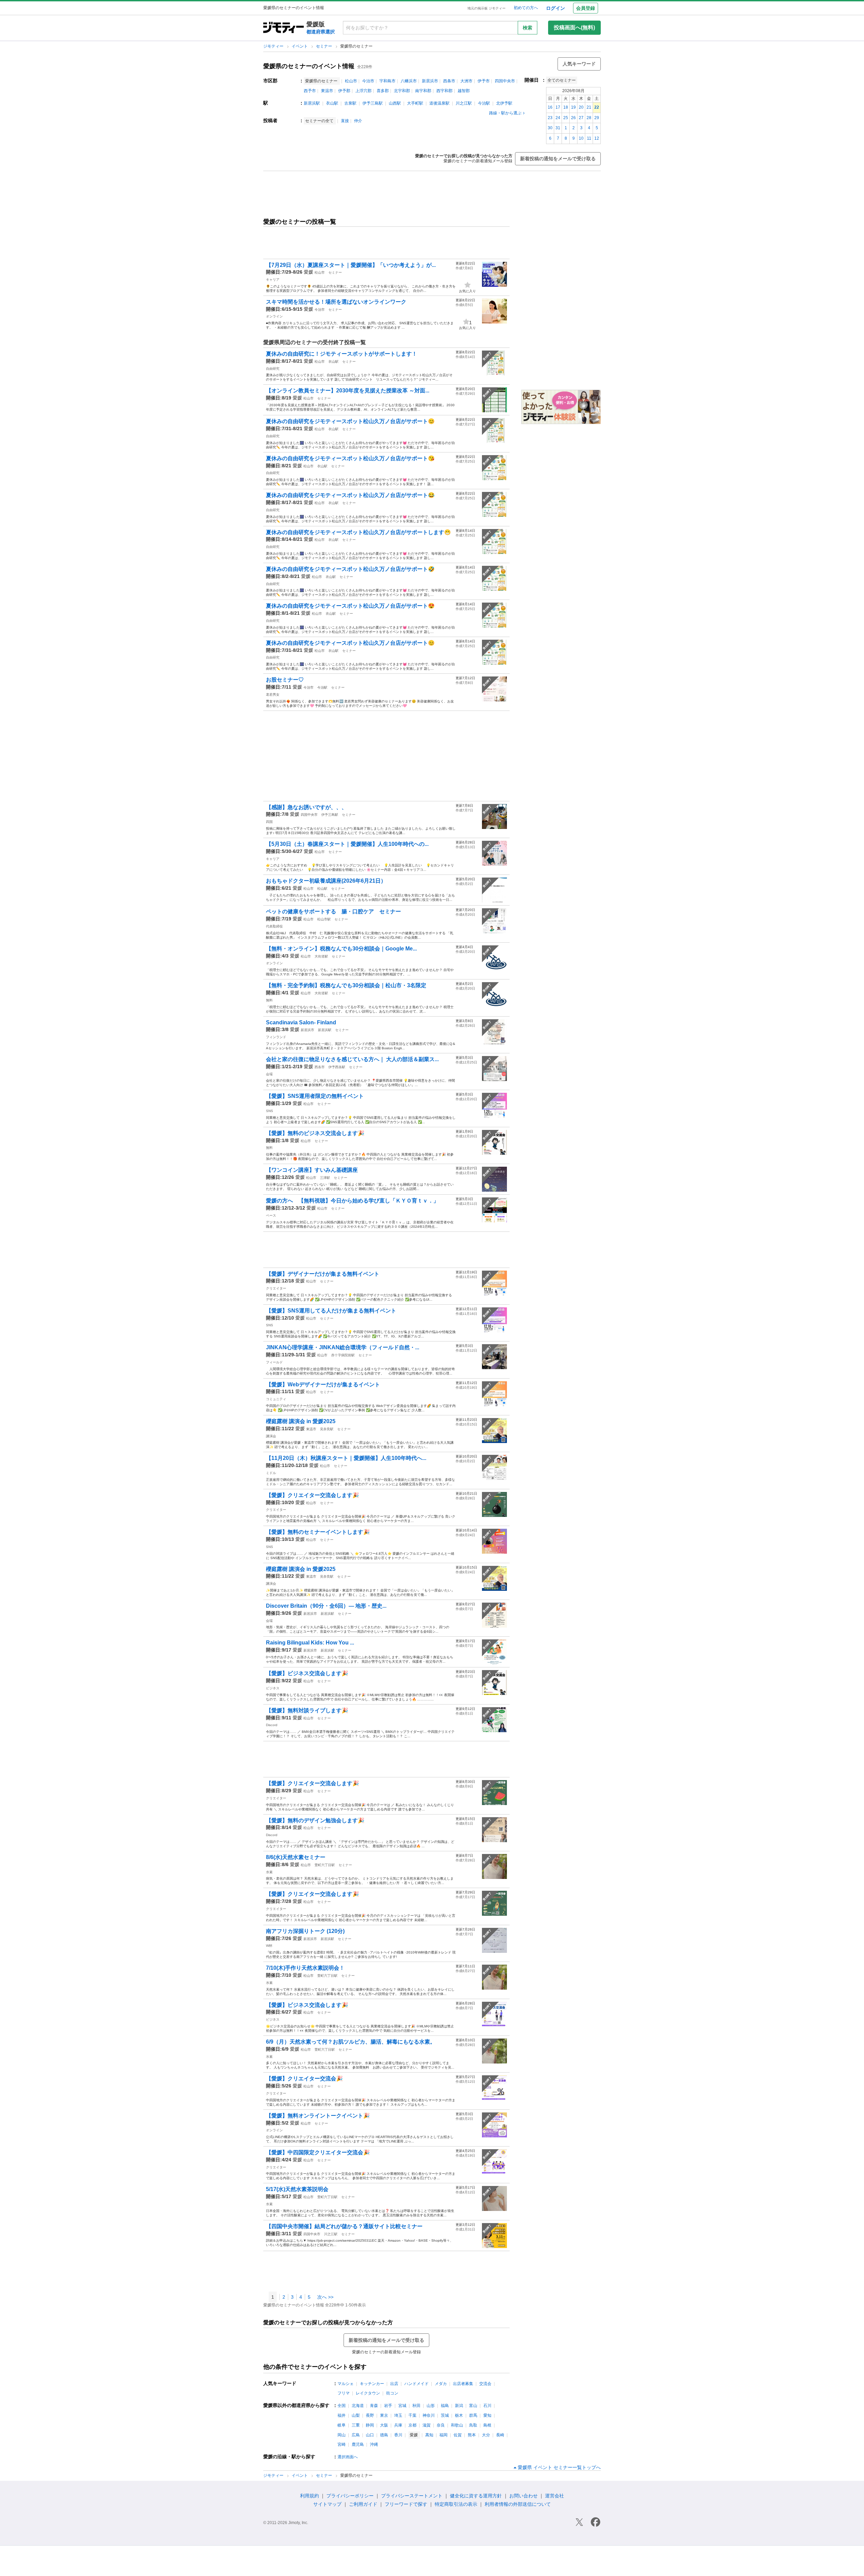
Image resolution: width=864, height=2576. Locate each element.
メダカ (441, 2384)
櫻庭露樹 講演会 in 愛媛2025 (301, 1421)
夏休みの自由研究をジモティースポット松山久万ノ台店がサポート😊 (350, 421)
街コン (392, 2393)
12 (597, 138)
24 (558, 118)
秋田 (416, 2406)
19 (573, 107)
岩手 (388, 2406)
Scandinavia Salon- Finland (301, 1022)
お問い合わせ (523, 2496)
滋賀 (427, 2425)
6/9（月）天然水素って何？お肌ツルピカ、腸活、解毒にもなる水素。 (351, 2042)
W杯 (269, 1946)
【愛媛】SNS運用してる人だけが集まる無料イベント (331, 1311)
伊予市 (484, 81)
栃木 (459, 2415)
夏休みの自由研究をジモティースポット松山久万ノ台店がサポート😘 (350, 458)
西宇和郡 (444, 91)
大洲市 (466, 81)
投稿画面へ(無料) (574, 27)
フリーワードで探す (406, 2504)
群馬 (473, 2415)
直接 (345, 121)
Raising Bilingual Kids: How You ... (310, 1643)
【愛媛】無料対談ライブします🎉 (307, 1710)
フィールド (274, 1362)
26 (573, 118)
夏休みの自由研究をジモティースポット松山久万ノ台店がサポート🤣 (350, 569)
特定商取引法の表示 (456, 2504)
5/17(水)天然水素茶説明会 (297, 2189)
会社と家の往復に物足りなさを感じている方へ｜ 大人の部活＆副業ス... (352, 1059)
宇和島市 (387, 81)
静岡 (370, 2425)
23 (550, 118)
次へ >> (325, 2297)
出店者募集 (463, 2384)
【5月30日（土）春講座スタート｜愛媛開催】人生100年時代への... (347, 844)
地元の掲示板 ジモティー (487, 8)
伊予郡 (344, 91)
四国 (269, 822)
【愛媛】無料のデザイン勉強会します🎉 (315, 1820)
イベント (300, 46)
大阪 (384, 2425)
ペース (271, 1215)
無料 (269, 1000)
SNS (269, 1111)
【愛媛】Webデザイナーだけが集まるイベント (323, 1384)
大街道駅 (321, 956)
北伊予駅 (504, 103)
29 (597, 118)
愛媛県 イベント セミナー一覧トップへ (559, 2467)
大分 (486, 2435)
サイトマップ (327, 2504)
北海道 (358, 2406)
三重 (356, 2425)
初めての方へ (526, 8)
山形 (431, 2406)
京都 (412, 2425)
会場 (269, 1074)
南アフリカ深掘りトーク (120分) (305, 1931)
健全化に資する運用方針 (476, 2496)
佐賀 (458, 2435)
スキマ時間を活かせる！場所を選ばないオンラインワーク (336, 302)
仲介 (358, 121)
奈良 (441, 2425)
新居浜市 (430, 81)
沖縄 (374, 2444)
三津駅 (325, 1178)
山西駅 (395, 103)
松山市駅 (324, 919)
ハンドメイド (416, 2384)
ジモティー (274, 46)
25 (566, 118)
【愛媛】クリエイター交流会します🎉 (313, 1495)
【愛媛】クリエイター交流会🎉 (304, 2079)
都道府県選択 (321, 32)
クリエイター (276, 1288)
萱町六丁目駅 (325, 1865)
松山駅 (322, 889)
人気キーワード (579, 64)
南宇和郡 (423, 91)
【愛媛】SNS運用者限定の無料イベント (315, 1096)
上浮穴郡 (363, 91)
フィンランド (276, 1037)
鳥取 (473, 2425)
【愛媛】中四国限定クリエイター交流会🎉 (318, 2152)
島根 (487, 2425)
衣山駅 (332, 103)
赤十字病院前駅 (343, 1355)
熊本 (472, 2435)
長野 (370, 2415)
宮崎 (342, 2444)
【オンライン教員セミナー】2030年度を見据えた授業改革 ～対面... (348, 391)
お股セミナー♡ (285, 680)
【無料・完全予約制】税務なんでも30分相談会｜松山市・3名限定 (346, 985)
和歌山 (457, 2425)
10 (581, 138)
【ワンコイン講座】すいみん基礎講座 (312, 1170)
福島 (445, 2406)
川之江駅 (464, 103)
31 (558, 128)
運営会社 (555, 2496)
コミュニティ (276, 1399)
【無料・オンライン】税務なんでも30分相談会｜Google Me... (341, 949)
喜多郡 (383, 91)
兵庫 (398, 2425)
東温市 (327, 91)
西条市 (449, 81)
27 (581, 118)
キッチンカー (372, 2384)
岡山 (342, 2435)
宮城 (402, 2406)
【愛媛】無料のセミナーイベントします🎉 (318, 1532)
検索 (528, 28)
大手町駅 (415, 103)
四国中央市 (505, 81)
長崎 (500, 2435)
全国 (342, 2406)
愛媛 (308, 272)
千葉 (412, 2415)
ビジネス (273, 1688)
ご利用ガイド (363, 2504)
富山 (473, 2406)
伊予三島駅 (373, 103)
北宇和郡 (402, 91)
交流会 (485, 2384)
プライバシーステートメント (412, 2496)
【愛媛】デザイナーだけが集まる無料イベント (323, 1274)
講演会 (271, 1436)
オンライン (274, 316)
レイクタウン (368, 2393)
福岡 (443, 2435)
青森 (374, 2406)
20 (581, 107)
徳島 (384, 2435)
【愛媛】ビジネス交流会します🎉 (307, 1673)
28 (589, 118)
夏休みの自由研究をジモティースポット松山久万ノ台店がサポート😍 (350, 606)
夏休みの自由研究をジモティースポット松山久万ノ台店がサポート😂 (350, 495)
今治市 (368, 81)
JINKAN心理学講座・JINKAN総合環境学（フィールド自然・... (343, 1347)
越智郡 (464, 91)
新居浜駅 (312, 103)
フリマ (344, 2393)
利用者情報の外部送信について (518, 2504)
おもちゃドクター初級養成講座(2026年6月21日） (326, 881)
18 (566, 107)
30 (550, 128)
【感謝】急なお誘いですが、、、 (306, 807)
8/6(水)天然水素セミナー (296, 1857)
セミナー (325, 46)
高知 (429, 2435)
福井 (342, 2415)
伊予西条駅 (337, 1067)
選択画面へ (348, 2457)
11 (589, 138)
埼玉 (398, 2415)
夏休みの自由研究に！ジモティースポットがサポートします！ (342, 354)
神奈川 (429, 2415)
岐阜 (342, 2425)
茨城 (445, 2415)
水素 (269, 1872)
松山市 (351, 81)
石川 (487, 2406)
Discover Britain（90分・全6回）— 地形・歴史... (326, 1606)
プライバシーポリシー (350, 2496)
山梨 (356, 2415)
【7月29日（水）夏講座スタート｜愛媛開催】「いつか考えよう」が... (351, 265)
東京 (384, 2415)
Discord (272, 1725)
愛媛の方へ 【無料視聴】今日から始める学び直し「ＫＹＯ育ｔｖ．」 (352, 1201)
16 (550, 107)
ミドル (271, 1473)
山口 (370, 2435)
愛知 (487, 2415)
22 (597, 107)
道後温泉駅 (439, 103)
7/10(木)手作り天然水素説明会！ (305, 1968)
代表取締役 (274, 926)
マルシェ (346, 2384)
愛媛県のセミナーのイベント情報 (309, 66)
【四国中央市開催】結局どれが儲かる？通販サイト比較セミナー (344, 2226)
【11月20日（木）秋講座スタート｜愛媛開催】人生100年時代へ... (346, 1458)
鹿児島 (358, 2444)
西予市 (310, 91)
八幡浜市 (409, 81)
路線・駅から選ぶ (505, 113)
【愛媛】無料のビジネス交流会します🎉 (315, 1133)
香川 (398, 2435)
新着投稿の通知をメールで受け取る (558, 159)
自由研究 (273, 369)
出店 (394, 2384)
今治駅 (484, 103)
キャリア (273, 280)
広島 (356, 2435)
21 (589, 107)
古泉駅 (350, 103)
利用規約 (309, 2496)
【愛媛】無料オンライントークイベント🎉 (318, 2116)
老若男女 (273, 695)
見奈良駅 (327, 1429)
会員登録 (586, 8)
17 (558, 107)
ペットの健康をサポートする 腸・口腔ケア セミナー (333, 911)
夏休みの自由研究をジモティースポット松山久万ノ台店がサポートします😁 (358, 532)
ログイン (556, 8)
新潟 (459, 2406)
